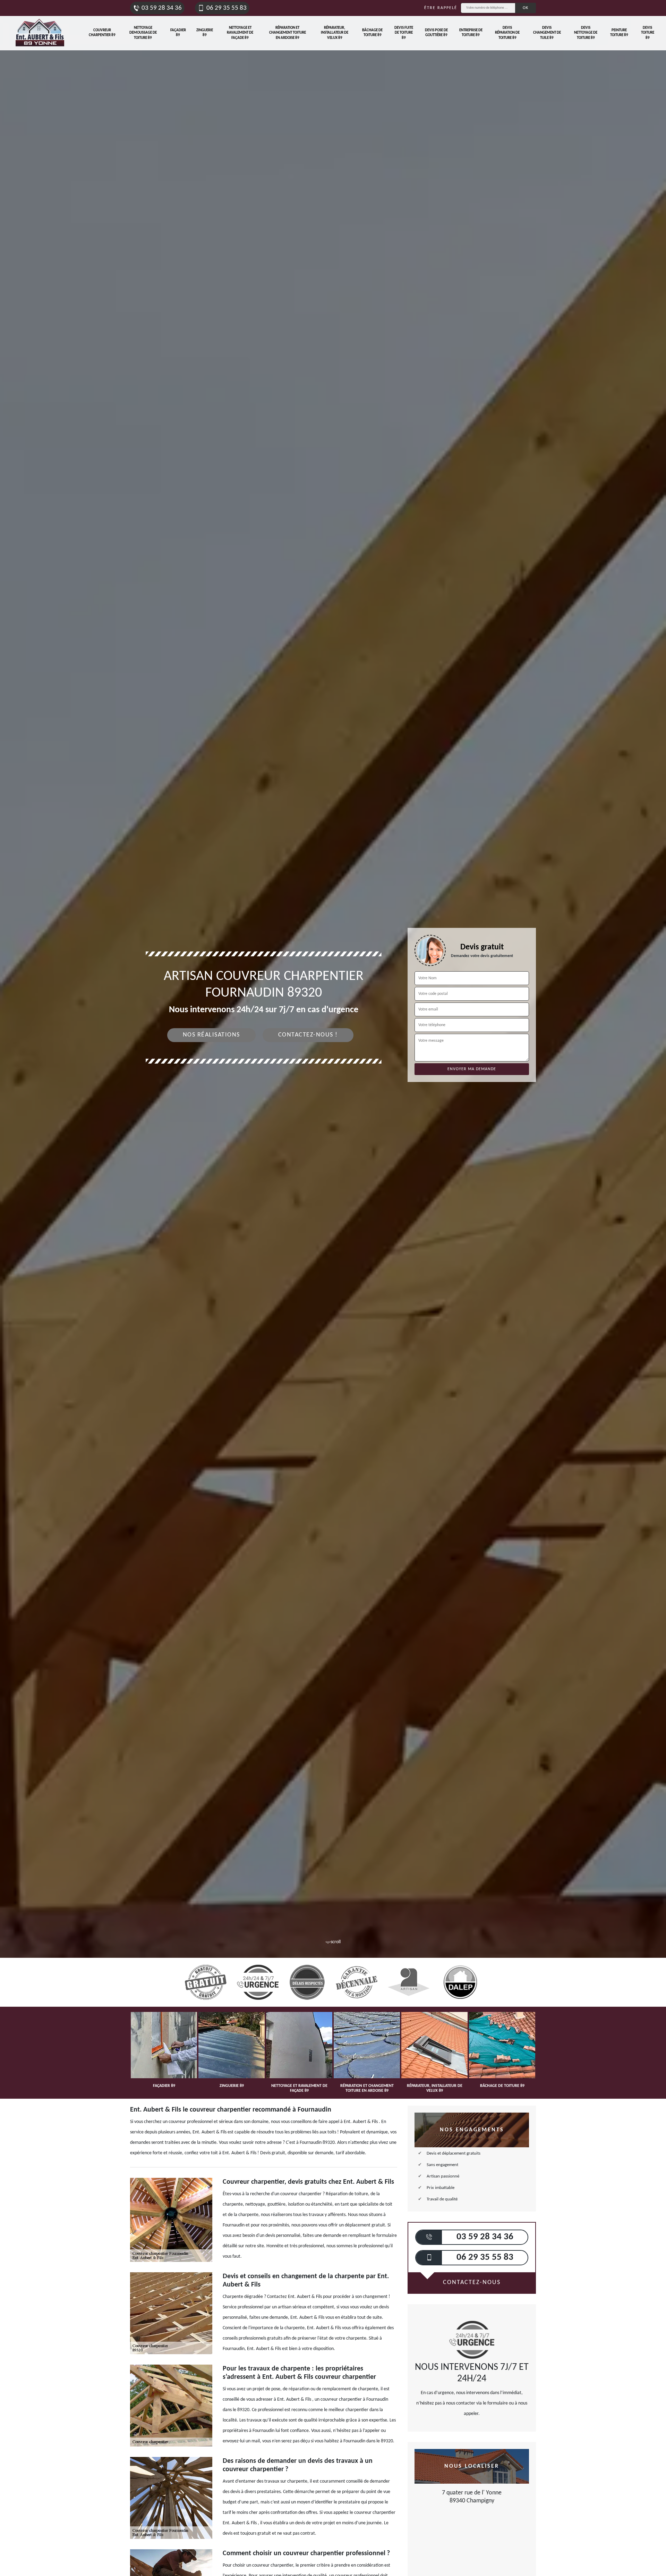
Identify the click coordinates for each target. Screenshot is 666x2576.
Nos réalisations (211, 1035)
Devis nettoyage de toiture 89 (586, 33)
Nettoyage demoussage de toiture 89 (143, 33)
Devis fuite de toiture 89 (404, 33)
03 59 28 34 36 (162, 8)
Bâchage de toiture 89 (372, 33)
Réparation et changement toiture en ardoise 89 (288, 33)
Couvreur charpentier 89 (102, 33)
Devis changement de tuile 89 (547, 33)
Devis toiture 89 (648, 33)
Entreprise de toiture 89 (471, 33)
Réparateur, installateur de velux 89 (335, 33)
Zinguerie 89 (205, 33)
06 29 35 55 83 (227, 8)
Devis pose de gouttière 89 (436, 33)
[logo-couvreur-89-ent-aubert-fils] (40, 33)
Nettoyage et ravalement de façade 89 (240, 33)
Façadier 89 (178, 33)
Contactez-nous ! (308, 1035)
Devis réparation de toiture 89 (507, 33)
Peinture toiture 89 (619, 33)
